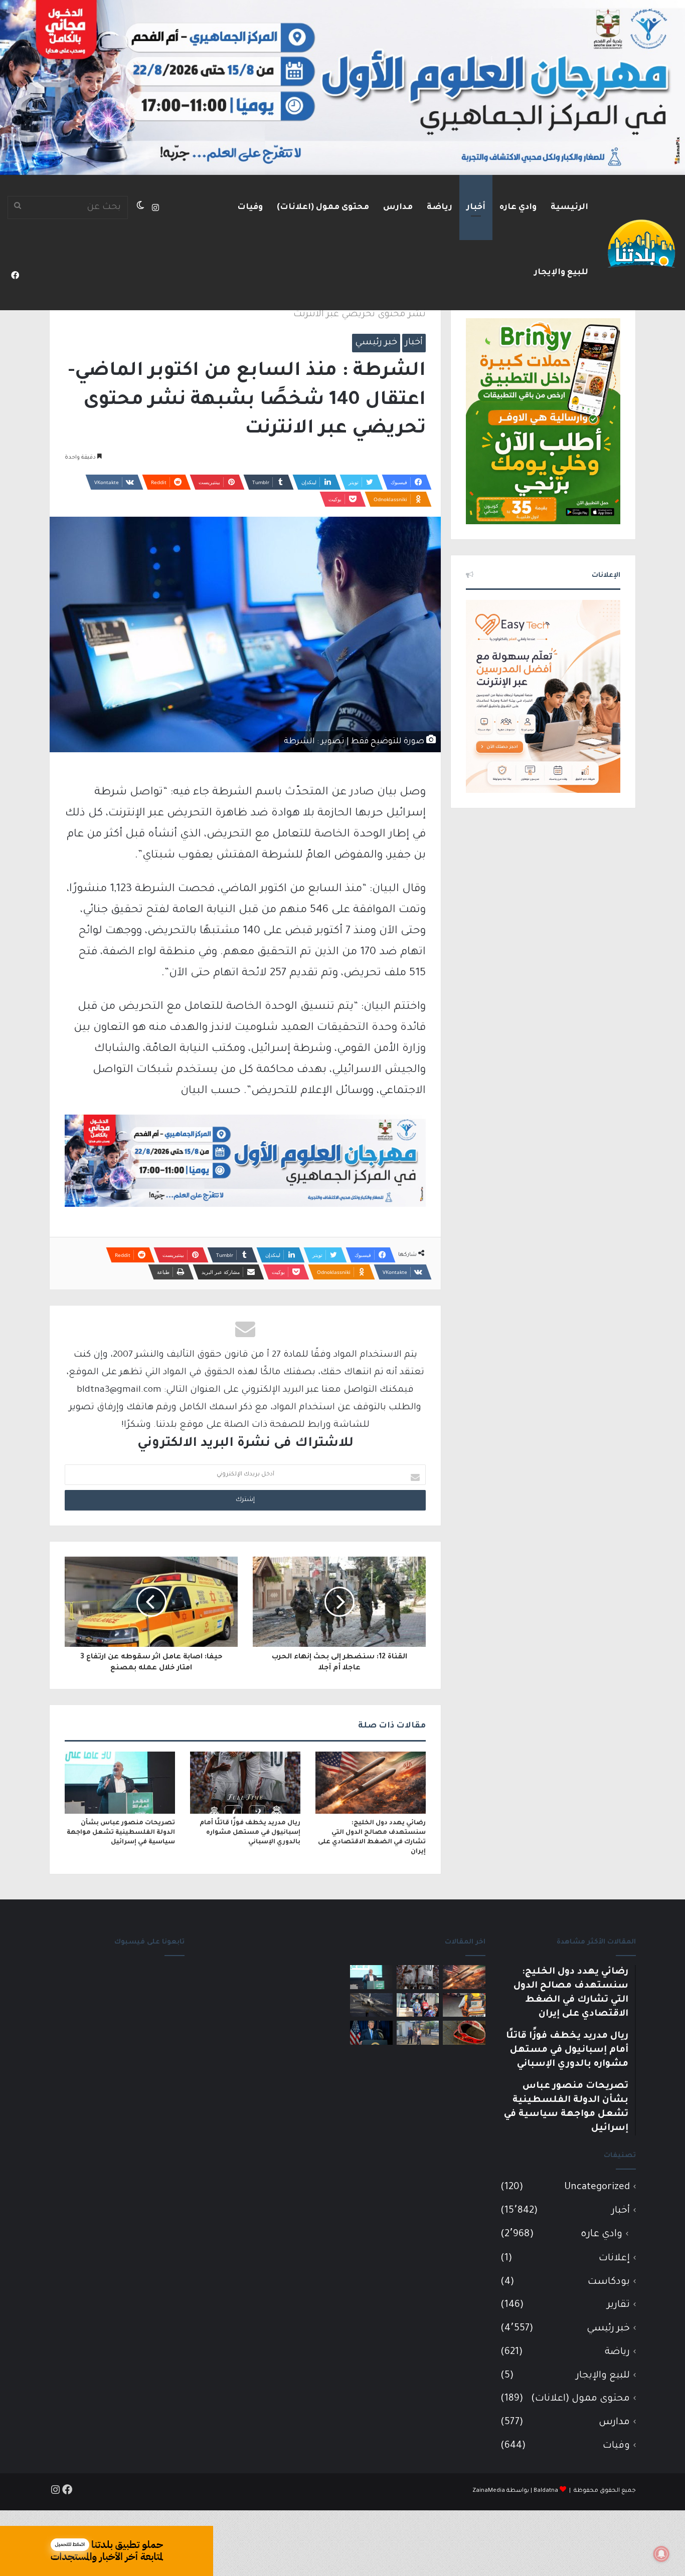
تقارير (619, 2305)
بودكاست (609, 2282)
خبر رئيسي (376, 343)
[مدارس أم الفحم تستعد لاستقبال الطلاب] (418, 2033)
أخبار (476, 207)
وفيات (250, 207)
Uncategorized (597, 2187)
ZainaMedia (489, 2491)
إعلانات (614, 2259)
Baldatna (546, 2491)
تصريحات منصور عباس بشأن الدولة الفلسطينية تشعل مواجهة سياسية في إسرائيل (121, 1833)
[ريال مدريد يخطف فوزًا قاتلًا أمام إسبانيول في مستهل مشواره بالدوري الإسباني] (245, 1783)
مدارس (398, 207)
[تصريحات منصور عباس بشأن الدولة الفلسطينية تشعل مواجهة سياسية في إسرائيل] (120, 1783)
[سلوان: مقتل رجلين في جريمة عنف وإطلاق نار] (464, 2005)
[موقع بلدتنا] (641, 243)
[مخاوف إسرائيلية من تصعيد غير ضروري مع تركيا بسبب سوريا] (371, 2005)
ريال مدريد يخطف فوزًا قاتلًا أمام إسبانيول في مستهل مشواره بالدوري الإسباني (250, 1833)
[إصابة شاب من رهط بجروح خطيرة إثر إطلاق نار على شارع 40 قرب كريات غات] (464, 2033)
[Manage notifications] (661, 2554)
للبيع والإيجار (561, 273)
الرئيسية (569, 207)
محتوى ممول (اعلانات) (323, 207)
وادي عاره (518, 207)
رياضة (440, 207)
